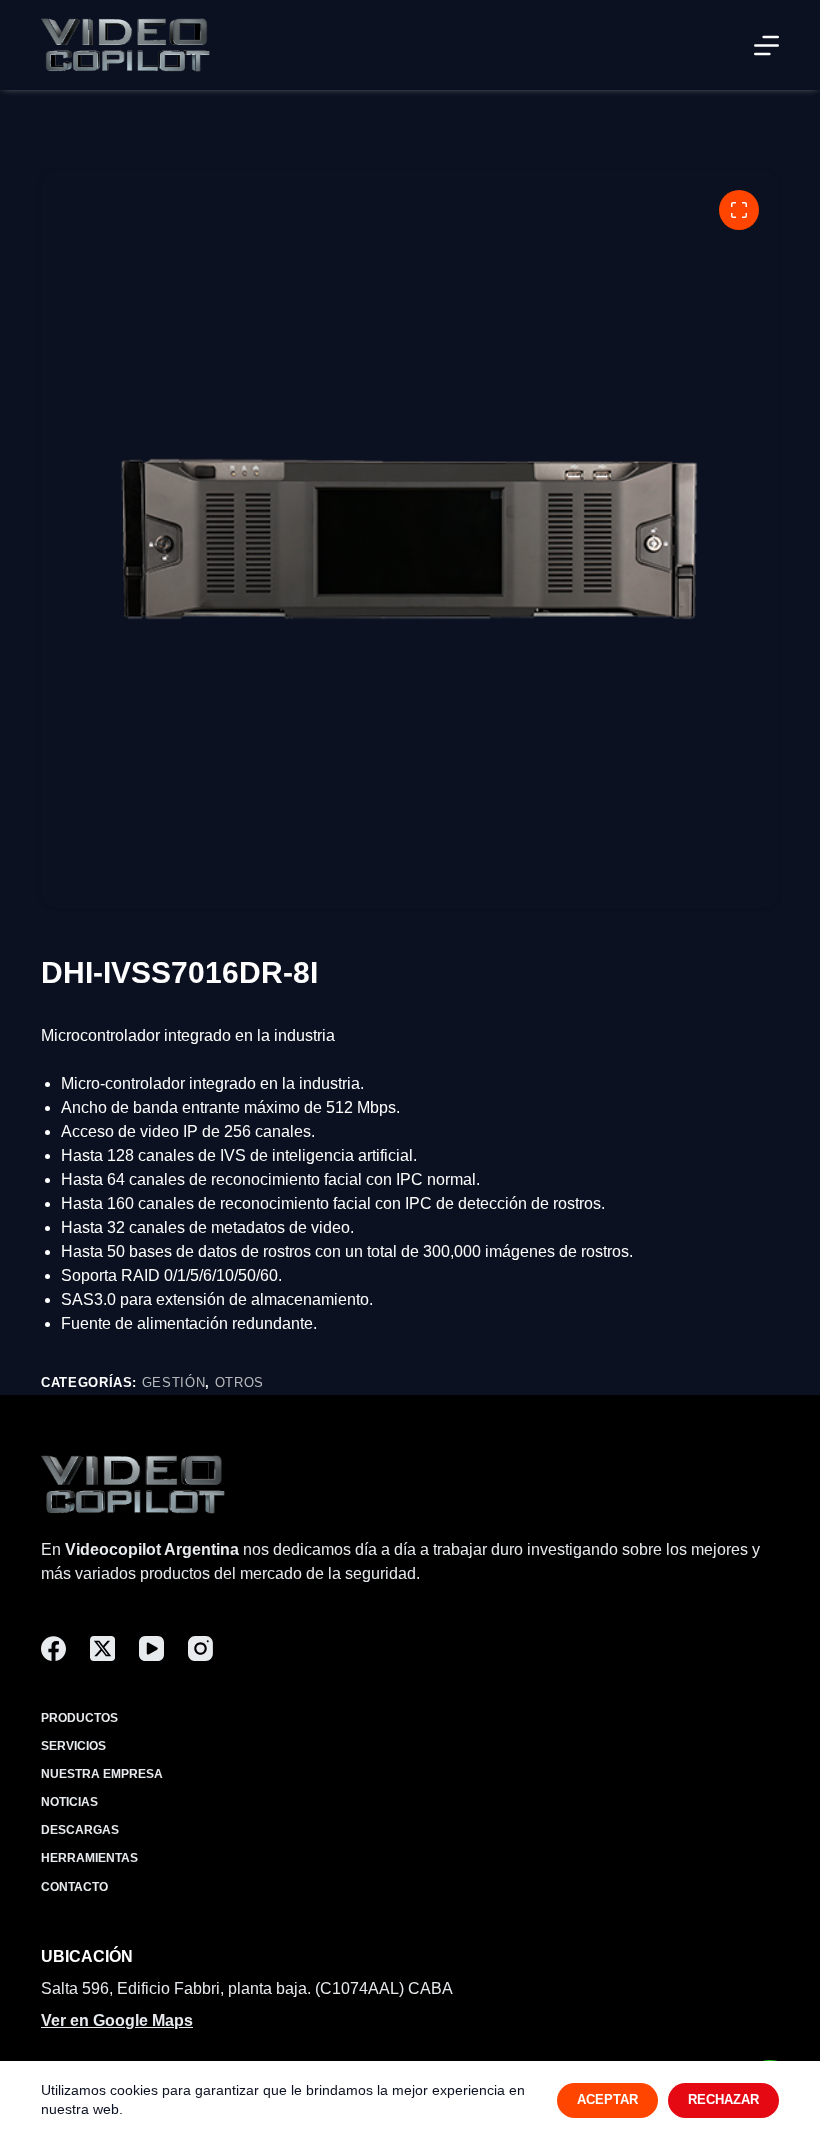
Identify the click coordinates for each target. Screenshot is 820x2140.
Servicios (73, 1746)
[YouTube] (151, 1648)
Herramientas (89, 1858)
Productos (79, 1718)
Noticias (69, 1802)
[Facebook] (53, 1648)
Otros (239, 1382)
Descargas (80, 1830)
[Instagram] (200, 1648)
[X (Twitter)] (102, 1648)
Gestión (174, 1382)
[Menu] (766, 45)
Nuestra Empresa (102, 1774)
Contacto (74, 1887)
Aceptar (607, 2099)
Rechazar (723, 2099)
